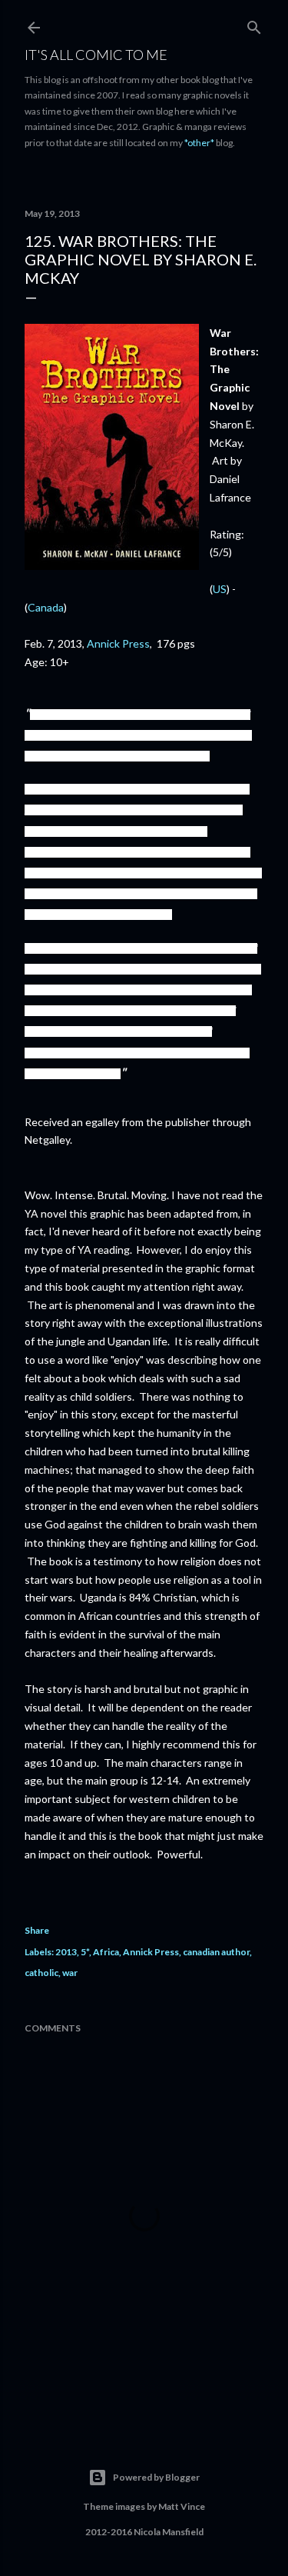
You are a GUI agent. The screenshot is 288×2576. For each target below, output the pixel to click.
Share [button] (37, 1930)
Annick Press (118, 643)
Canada (46, 607)
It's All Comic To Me (96, 55)
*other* (199, 143)
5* (85, 1952)
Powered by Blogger (156, 2477)
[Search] (254, 24)
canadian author (216, 1952)
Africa (106, 1952)
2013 (66, 1952)
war (70, 1973)
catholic (41, 1973)
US (220, 589)
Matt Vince (182, 2506)
